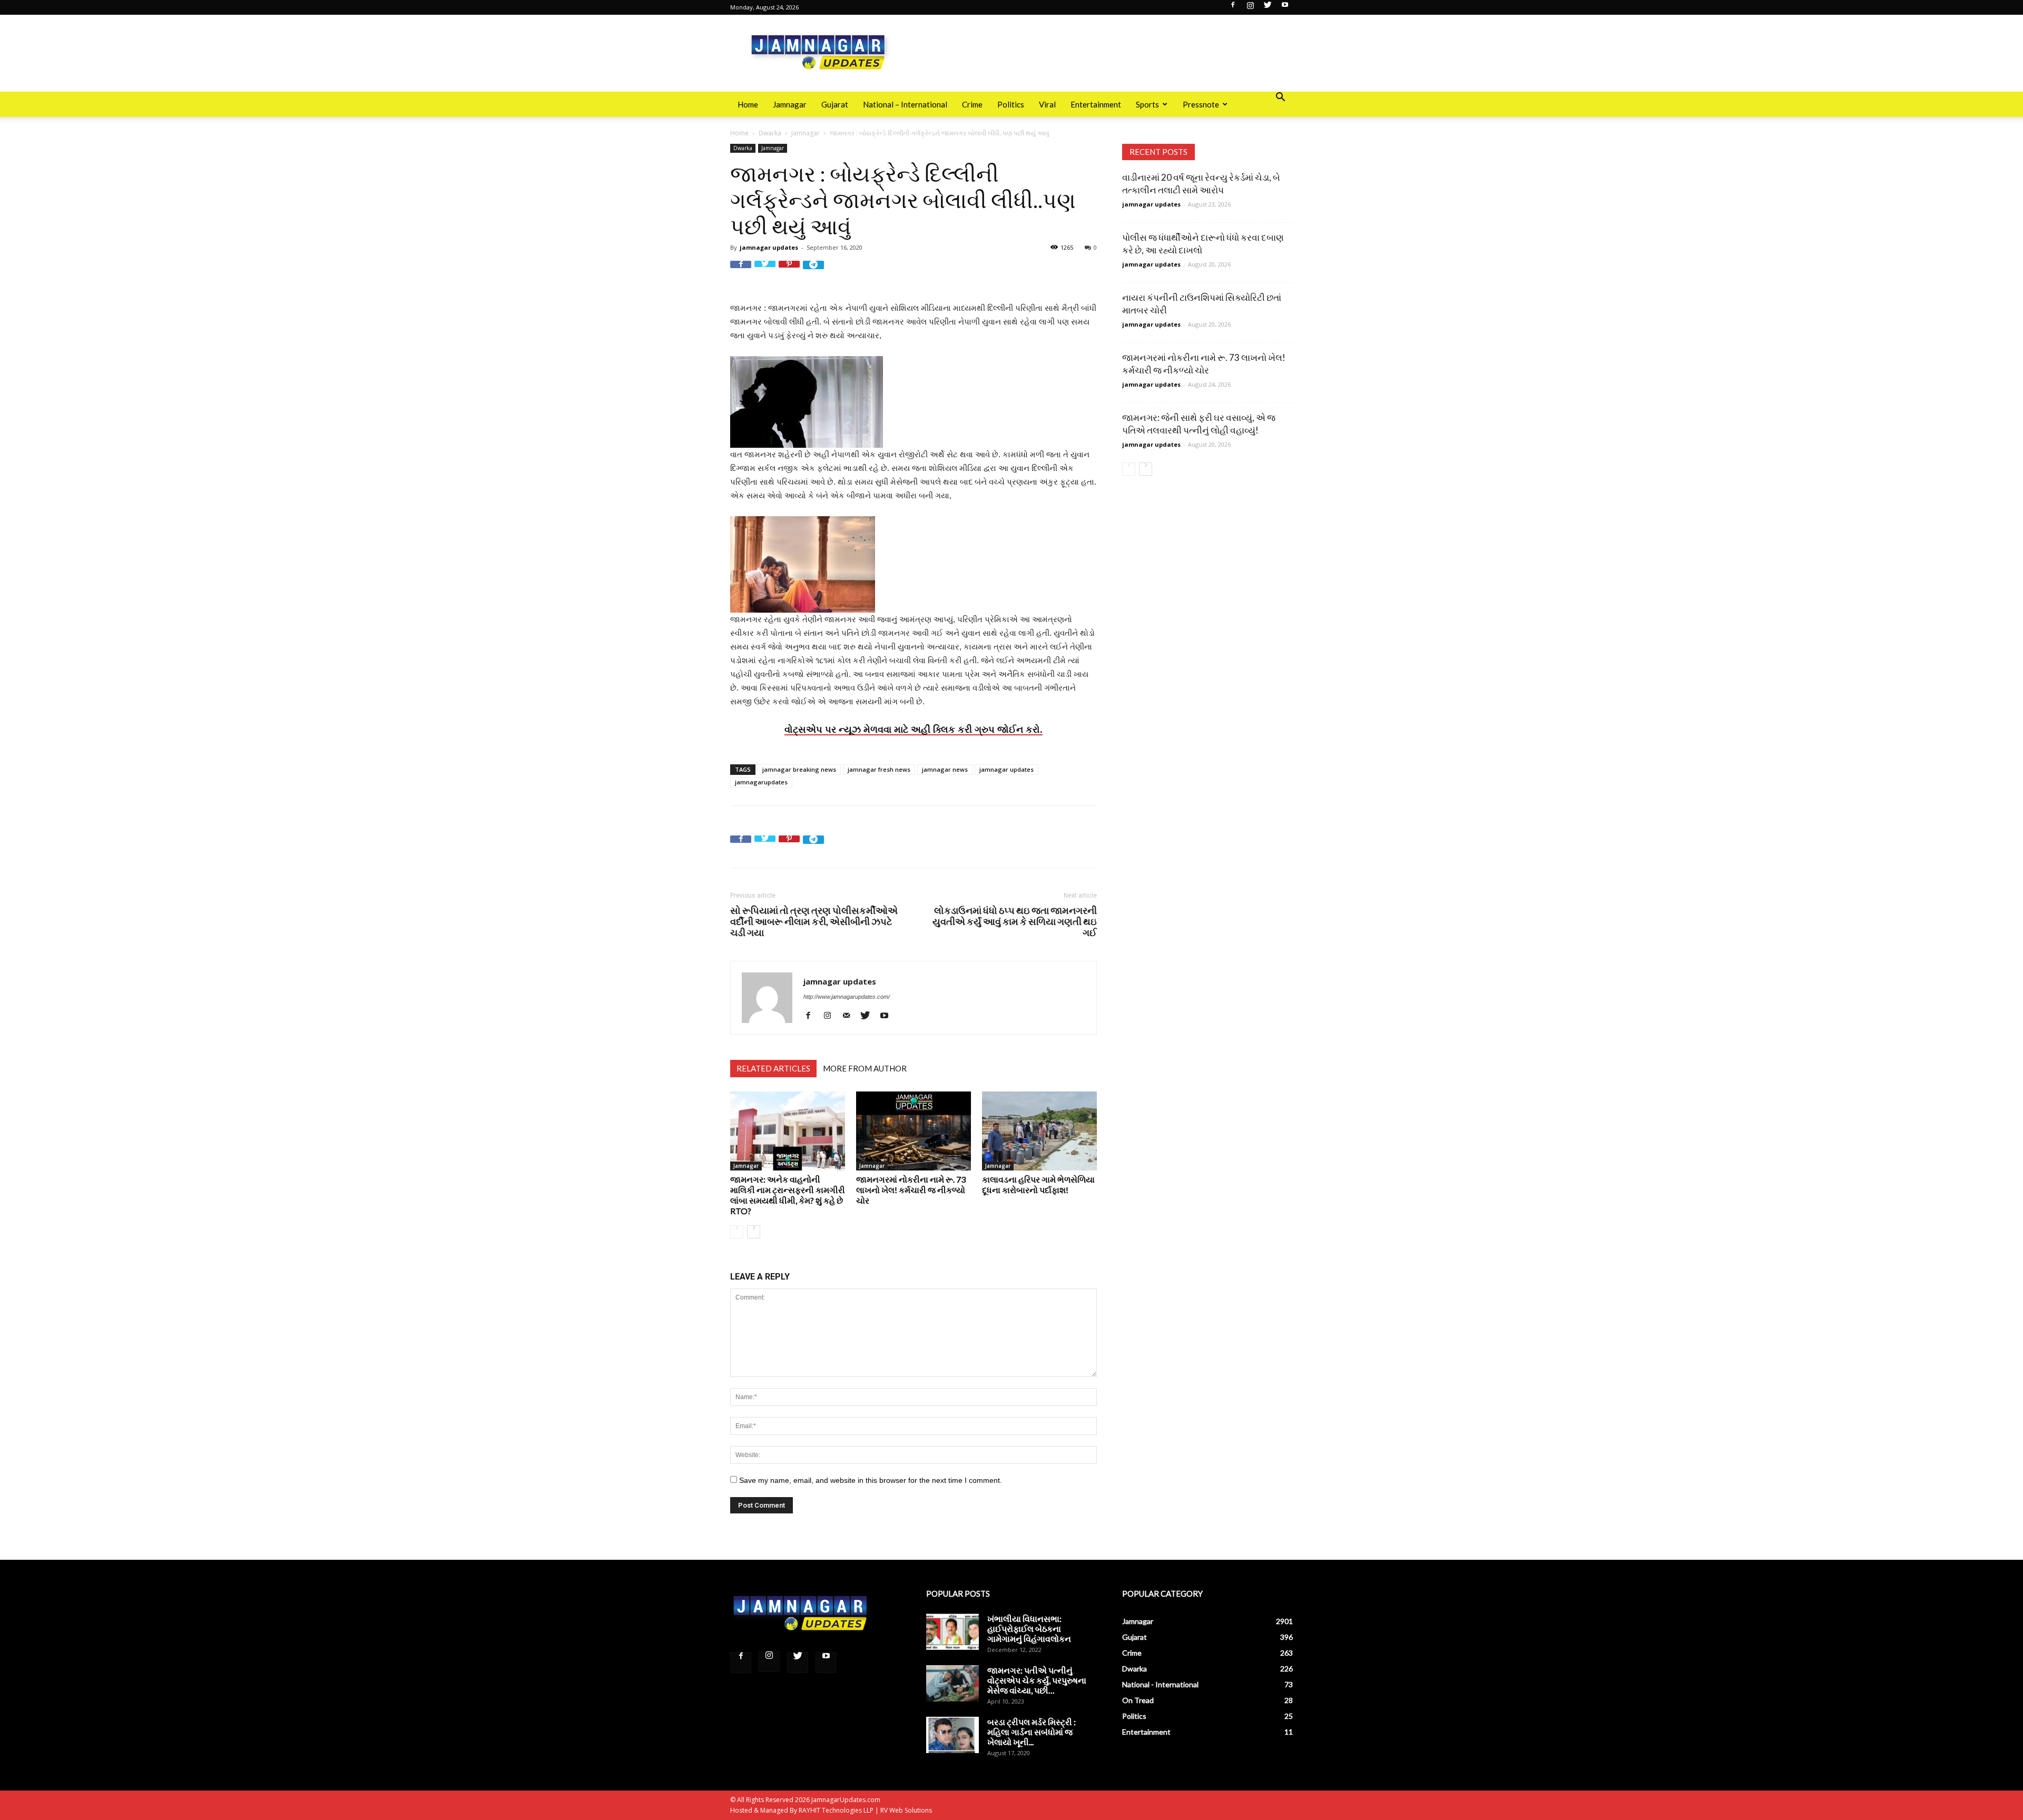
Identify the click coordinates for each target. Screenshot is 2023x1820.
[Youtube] (1285, 8)
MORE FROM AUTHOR (865, 1068)
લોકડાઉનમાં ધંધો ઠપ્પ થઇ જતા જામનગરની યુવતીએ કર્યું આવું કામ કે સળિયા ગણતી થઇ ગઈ (1015, 922)
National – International (905, 104)
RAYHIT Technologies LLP (836, 1810)
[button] (1280, 98)
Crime (972, 104)
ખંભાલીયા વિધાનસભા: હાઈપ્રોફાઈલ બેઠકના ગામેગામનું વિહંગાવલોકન (1029, 1629)
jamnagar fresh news (879, 769)
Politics (1011, 104)
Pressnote (1201, 104)
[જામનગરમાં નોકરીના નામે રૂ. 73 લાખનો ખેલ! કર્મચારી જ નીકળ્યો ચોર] (914, 1131)
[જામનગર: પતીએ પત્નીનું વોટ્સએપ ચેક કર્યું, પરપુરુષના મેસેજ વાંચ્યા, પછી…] (952, 1683)
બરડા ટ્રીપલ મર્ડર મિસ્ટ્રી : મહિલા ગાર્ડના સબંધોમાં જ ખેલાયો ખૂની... (1032, 1732)
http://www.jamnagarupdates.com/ (847, 997)
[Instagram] (1250, 8)
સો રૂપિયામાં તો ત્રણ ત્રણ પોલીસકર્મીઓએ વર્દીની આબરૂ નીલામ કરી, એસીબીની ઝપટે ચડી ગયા (814, 922)
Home (748, 104)
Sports (1147, 104)
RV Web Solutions (906, 1810)
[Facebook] (1233, 8)
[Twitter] (1268, 8)
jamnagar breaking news (799, 769)
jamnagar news (945, 769)
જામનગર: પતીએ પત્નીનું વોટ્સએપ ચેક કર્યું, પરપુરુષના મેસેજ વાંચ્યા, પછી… (1037, 1680)
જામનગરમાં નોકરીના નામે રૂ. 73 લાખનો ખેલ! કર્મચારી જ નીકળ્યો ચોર (911, 1190)
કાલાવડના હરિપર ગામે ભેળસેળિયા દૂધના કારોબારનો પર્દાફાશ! (1038, 1184)
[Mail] (850, 1015)
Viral (1047, 104)
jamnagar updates (769, 247)
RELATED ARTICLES (773, 1068)
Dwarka (770, 133)
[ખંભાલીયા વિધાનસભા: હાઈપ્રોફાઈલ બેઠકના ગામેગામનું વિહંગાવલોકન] (952, 1632)
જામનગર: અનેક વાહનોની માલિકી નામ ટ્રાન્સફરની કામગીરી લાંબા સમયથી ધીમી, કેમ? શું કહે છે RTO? (788, 1195)
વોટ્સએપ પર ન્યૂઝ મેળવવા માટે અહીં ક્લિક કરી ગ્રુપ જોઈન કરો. (914, 729)
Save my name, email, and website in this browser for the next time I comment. (871, 1480)
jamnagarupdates (761, 782)
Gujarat (835, 104)
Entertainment (1096, 104)
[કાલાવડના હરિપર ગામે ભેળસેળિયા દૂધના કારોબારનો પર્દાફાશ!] (1039, 1131)
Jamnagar (790, 104)
